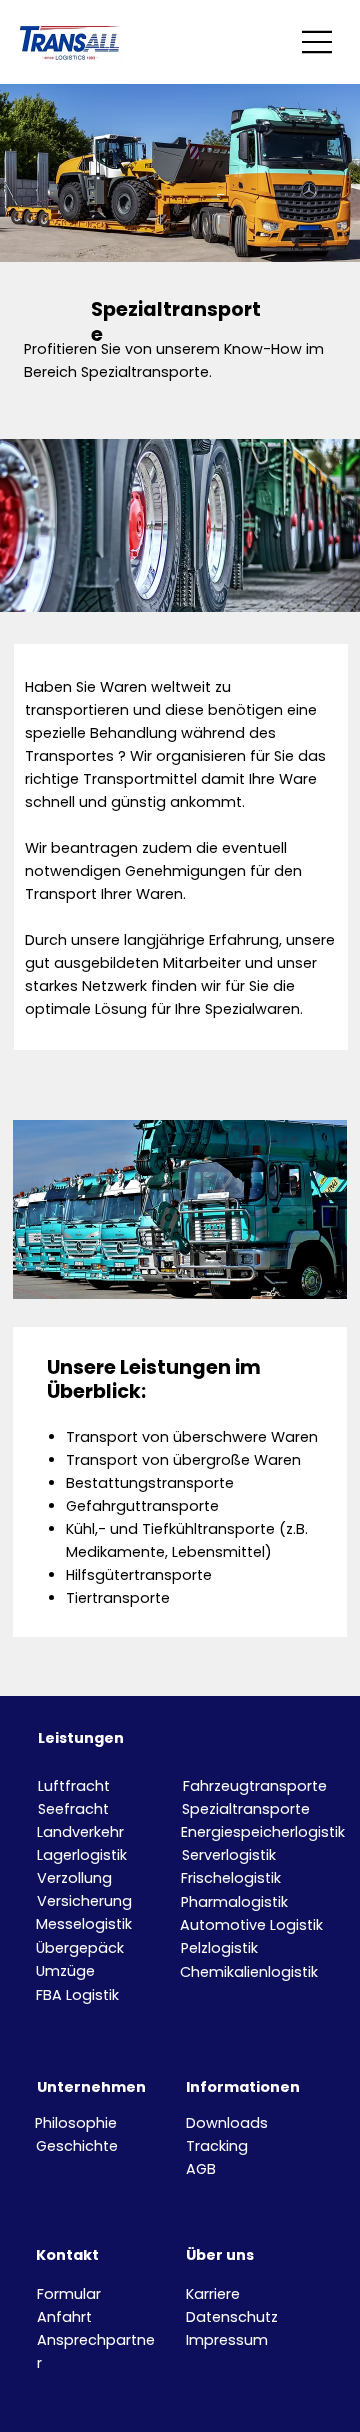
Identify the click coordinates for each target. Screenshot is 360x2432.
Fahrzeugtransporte (255, 1786)
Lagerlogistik (82, 1855)
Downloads (227, 2123)
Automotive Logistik (251, 1925)
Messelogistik (84, 1924)
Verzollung (74, 1878)
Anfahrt (64, 2317)
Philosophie (76, 2123)
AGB (201, 2169)
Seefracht (73, 1809)
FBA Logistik (77, 1995)
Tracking (217, 2146)
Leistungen (81, 1738)
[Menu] (318, 42)
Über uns (220, 2255)
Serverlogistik (229, 1855)
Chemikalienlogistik (249, 1972)
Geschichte (77, 2146)
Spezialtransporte (246, 1809)
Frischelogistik (231, 1878)
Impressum (227, 2340)
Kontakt (67, 2255)
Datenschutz (232, 2317)
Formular (69, 2294)
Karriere (213, 2294)
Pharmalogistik (234, 1902)
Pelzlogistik (219, 1948)
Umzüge (65, 1971)
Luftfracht (74, 1786)
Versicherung (84, 1901)
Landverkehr (80, 1832)
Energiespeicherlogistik (263, 1832)
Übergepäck (80, 1948)
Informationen (243, 2087)
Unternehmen (91, 2087)
